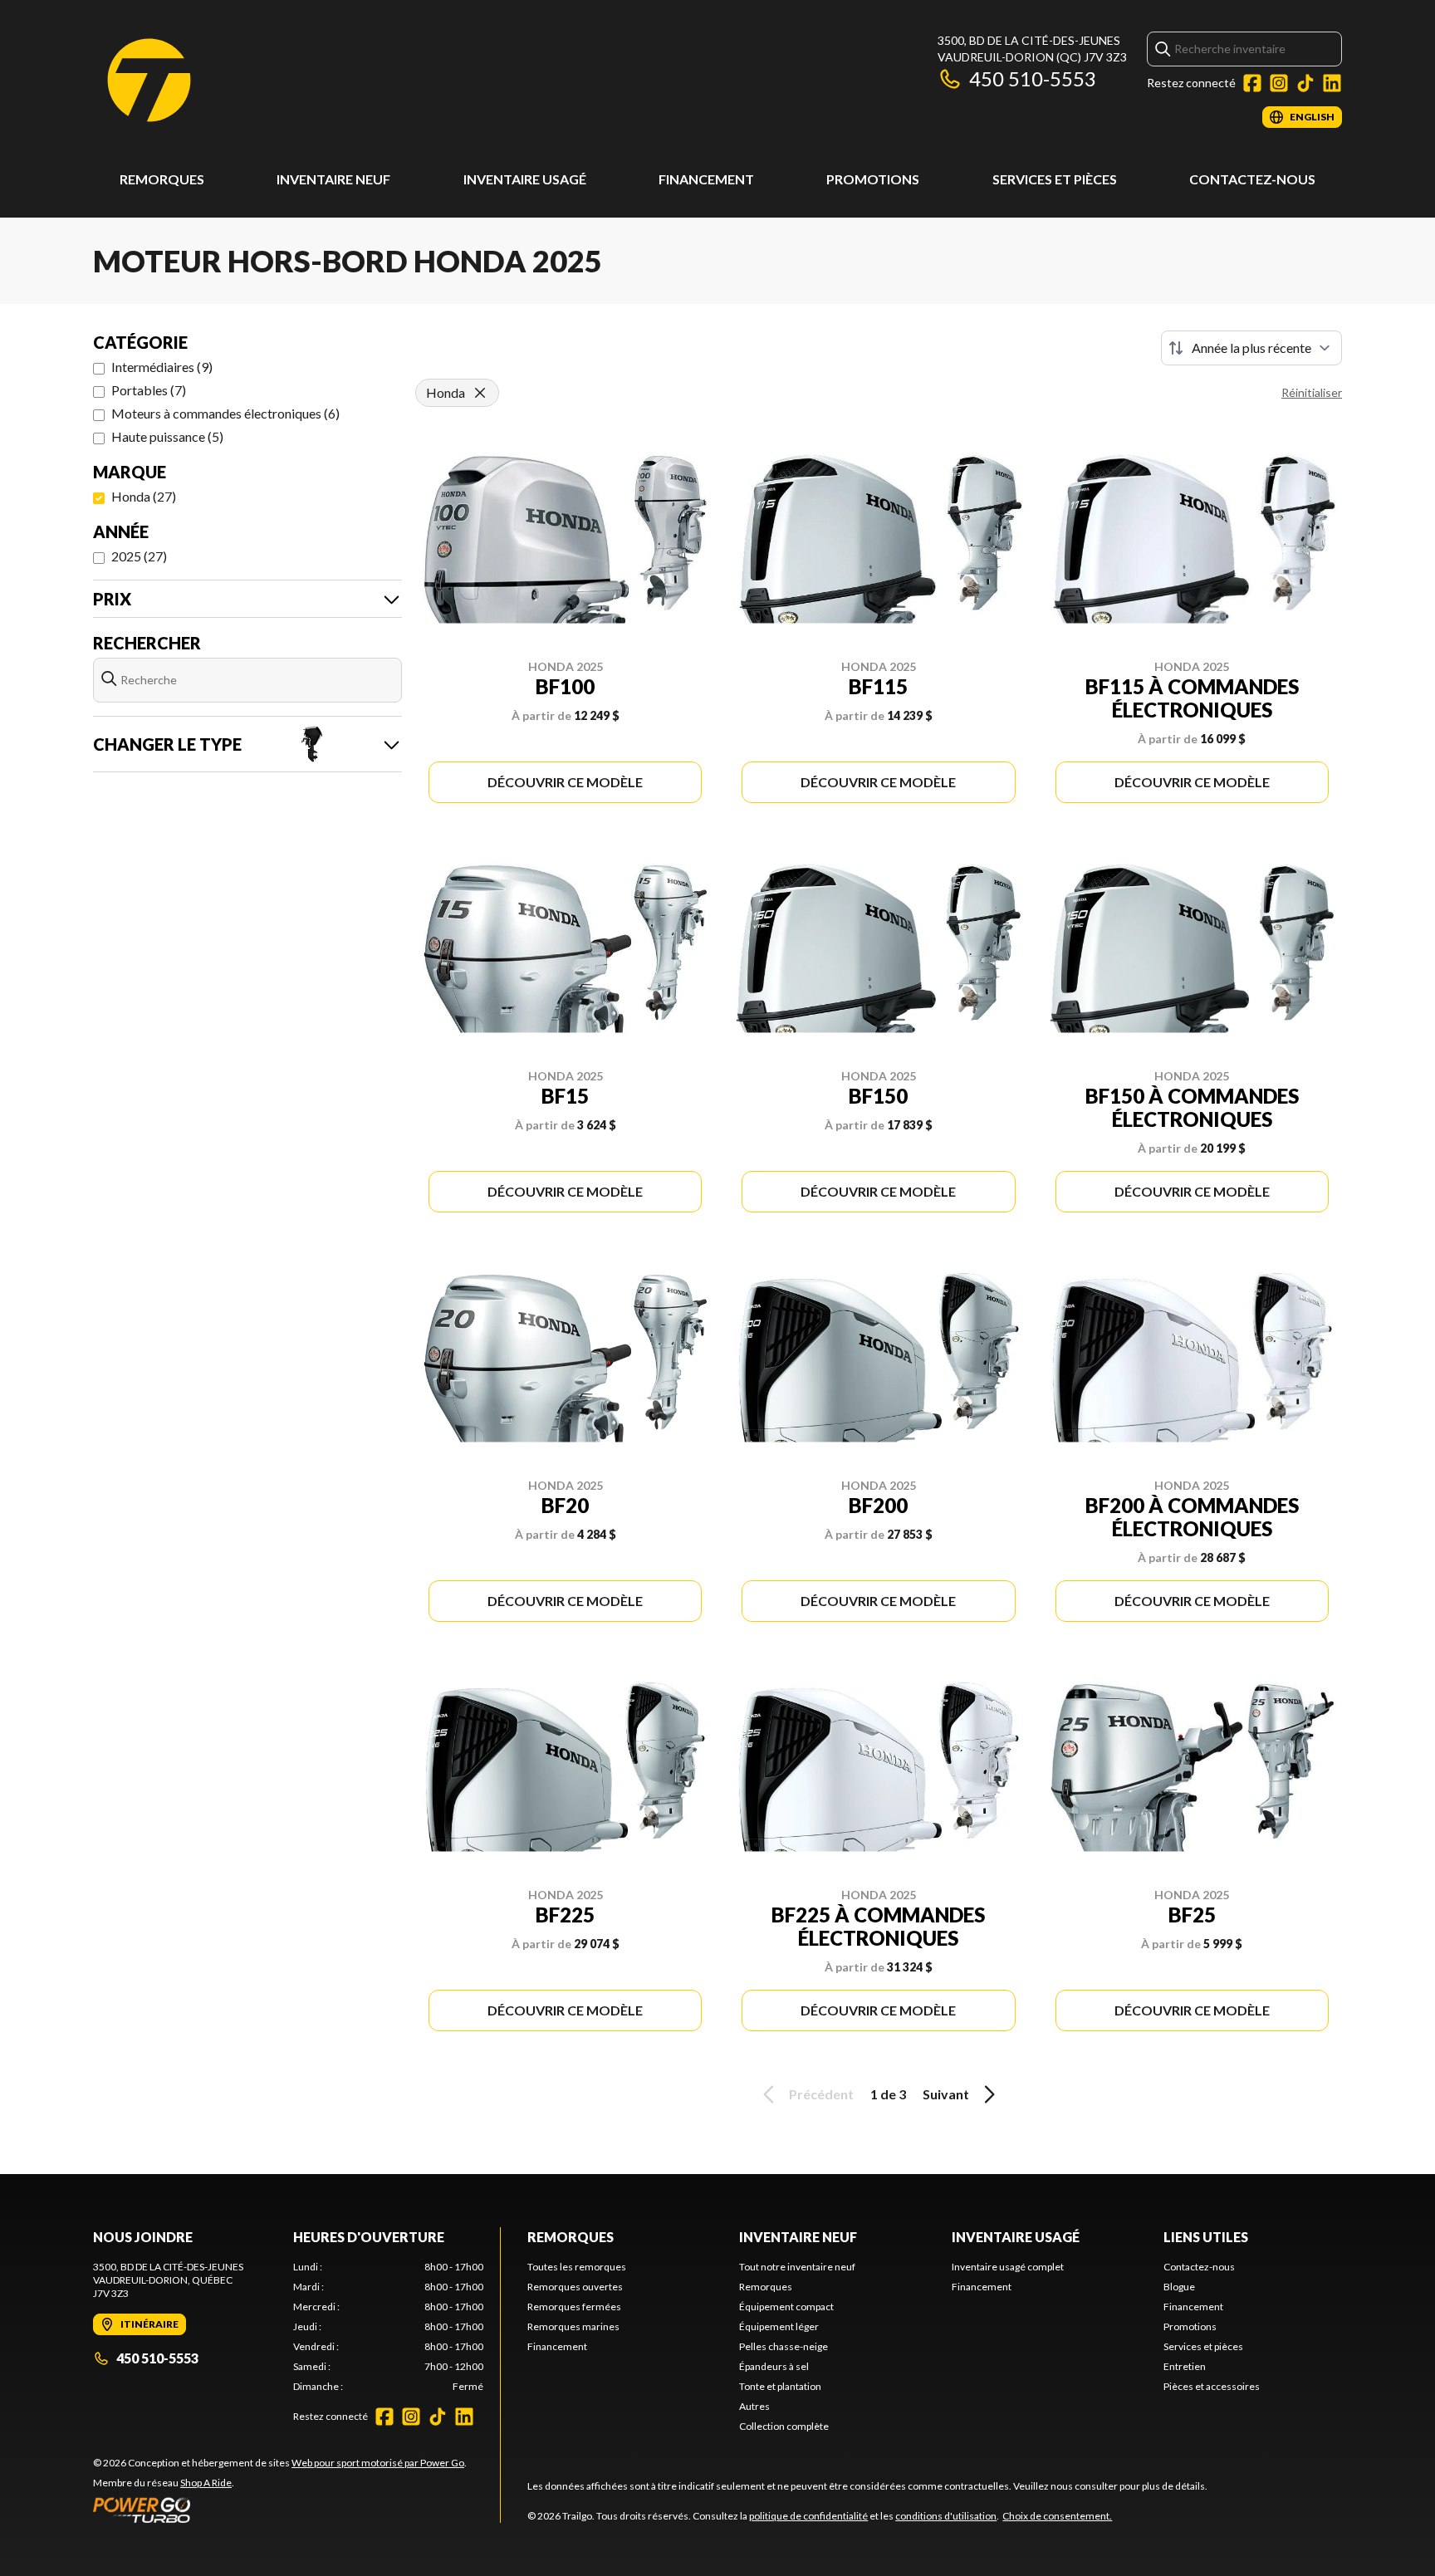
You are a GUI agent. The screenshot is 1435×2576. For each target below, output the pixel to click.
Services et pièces (1055, 179)
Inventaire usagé (525, 179)
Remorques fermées (574, 2307)
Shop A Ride (206, 2483)
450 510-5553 (1033, 78)
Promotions (873, 179)
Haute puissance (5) (167, 436)
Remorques (162, 179)
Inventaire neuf (333, 179)
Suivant (946, 2094)
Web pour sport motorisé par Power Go (378, 2463)
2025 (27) (139, 556)
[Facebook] (1252, 83)
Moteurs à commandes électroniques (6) (225, 413)
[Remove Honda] (480, 393)
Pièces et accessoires (1212, 2386)
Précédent (821, 2094)
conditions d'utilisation (946, 2516)
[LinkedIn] (1332, 83)
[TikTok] (1305, 83)
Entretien (1185, 2366)
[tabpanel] (388, 2327)
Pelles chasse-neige (784, 2346)
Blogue (1179, 2287)
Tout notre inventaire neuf (797, 2267)
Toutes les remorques (577, 2267)
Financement (706, 179)
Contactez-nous (1252, 179)
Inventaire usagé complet (1008, 2267)
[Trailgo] (149, 80)
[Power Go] (280, 2510)
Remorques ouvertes (575, 2287)
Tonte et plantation (780, 2386)
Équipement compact (786, 2307)
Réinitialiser (1312, 392)
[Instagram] (1279, 83)
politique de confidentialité (808, 2516)
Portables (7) (149, 390)
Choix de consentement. (1057, 2516)
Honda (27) (144, 496)
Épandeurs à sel (774, 2366)
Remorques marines (573, 2326)
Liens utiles (1206, 2237)
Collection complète (784, 2426)
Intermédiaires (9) (162, 367)
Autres (754, 2406)
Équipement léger (779, 2326)
